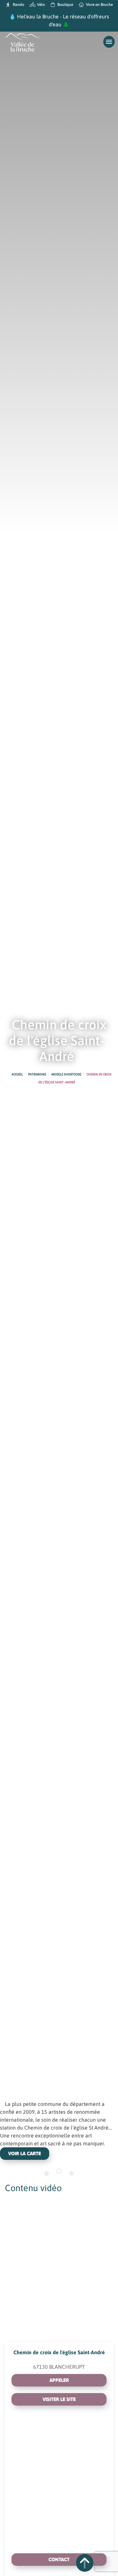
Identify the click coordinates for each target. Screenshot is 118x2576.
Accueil (17, 1074)
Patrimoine (37, 1074)
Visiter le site (59, 2399)
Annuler (42, 2507)
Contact (59, 2559)
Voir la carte (25, 2153)
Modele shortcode (66, 1074)
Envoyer (81, 2507)
